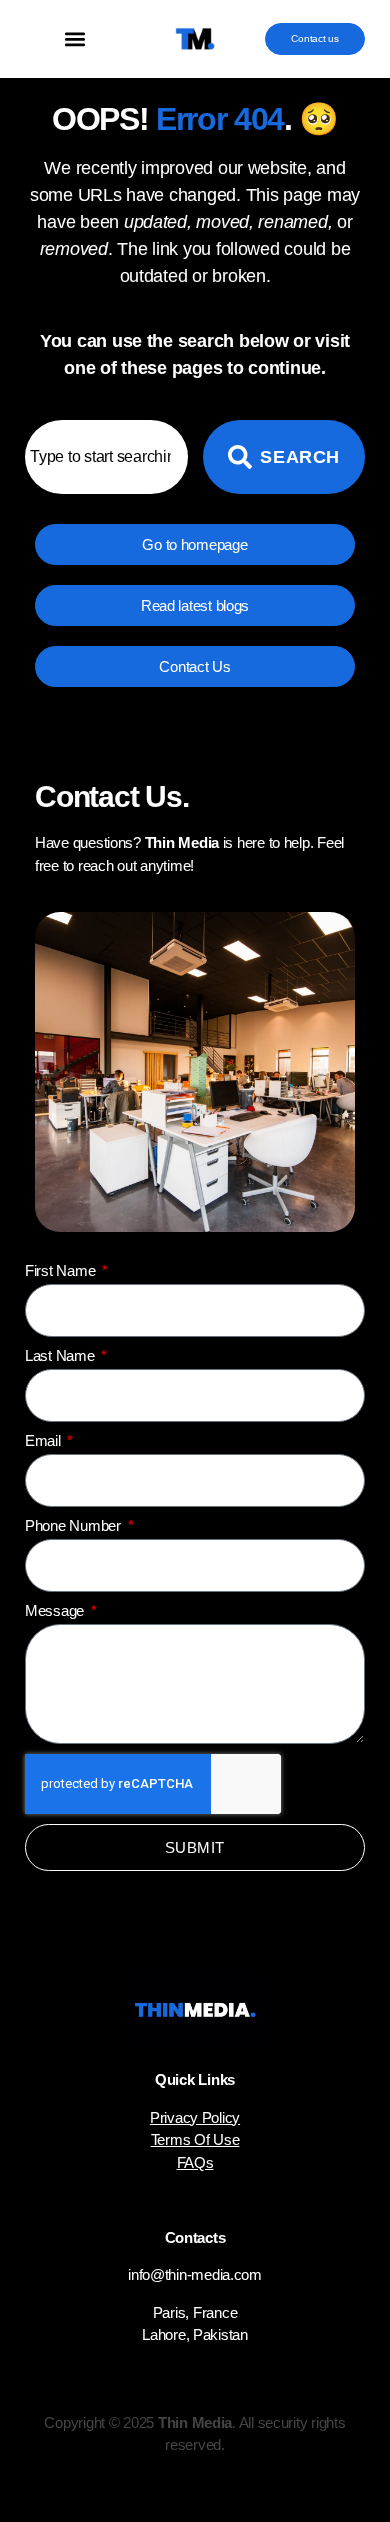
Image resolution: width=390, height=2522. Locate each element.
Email (44, 1440)
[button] (75, 39)
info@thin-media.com (195, 2274)
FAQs (195, 2162)
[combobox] (106, 457)
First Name (62, 1270)
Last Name (61, 1355)
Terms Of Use (195, 2139)
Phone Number (75, 1525)
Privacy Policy (195, 2117)
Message (56, 1610)
